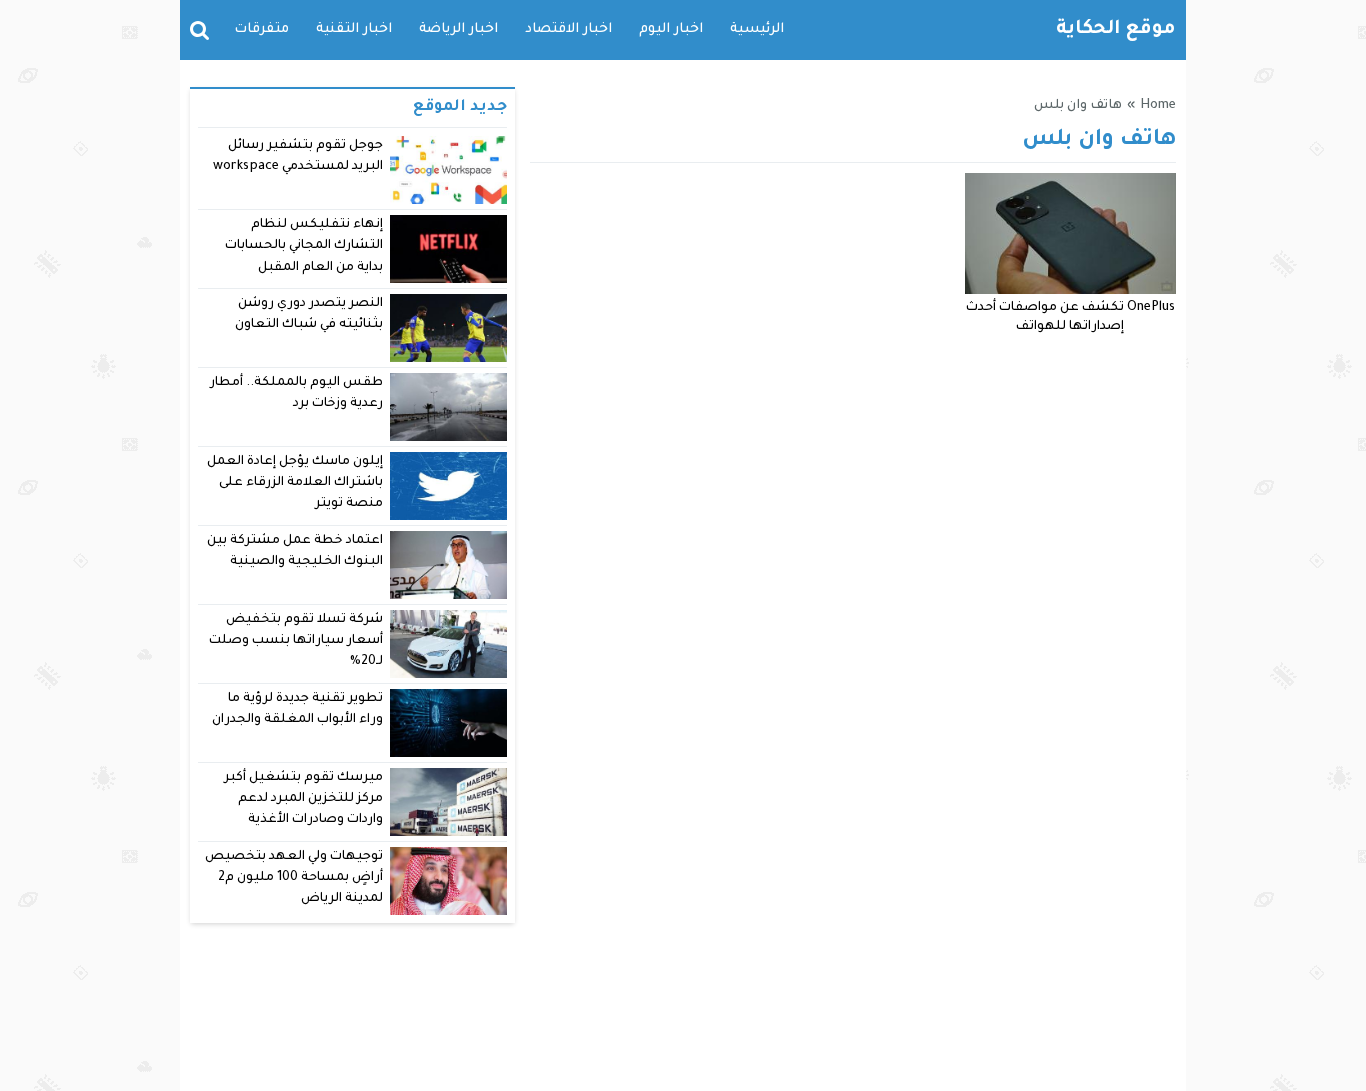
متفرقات (261, 29)
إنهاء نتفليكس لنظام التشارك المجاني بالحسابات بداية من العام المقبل (304, 246)
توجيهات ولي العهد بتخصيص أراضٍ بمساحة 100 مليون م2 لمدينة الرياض (294, 878)
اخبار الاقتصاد (568, 29)
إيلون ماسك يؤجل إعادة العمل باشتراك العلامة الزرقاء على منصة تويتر (295, 483)
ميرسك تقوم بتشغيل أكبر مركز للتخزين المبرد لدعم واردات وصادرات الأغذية (303, 799)
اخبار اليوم (671, 29)
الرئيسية (757, 29)
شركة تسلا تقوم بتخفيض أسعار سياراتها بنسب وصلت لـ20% (296, 641)
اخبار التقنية (354, 29)
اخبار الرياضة (458, 29)
